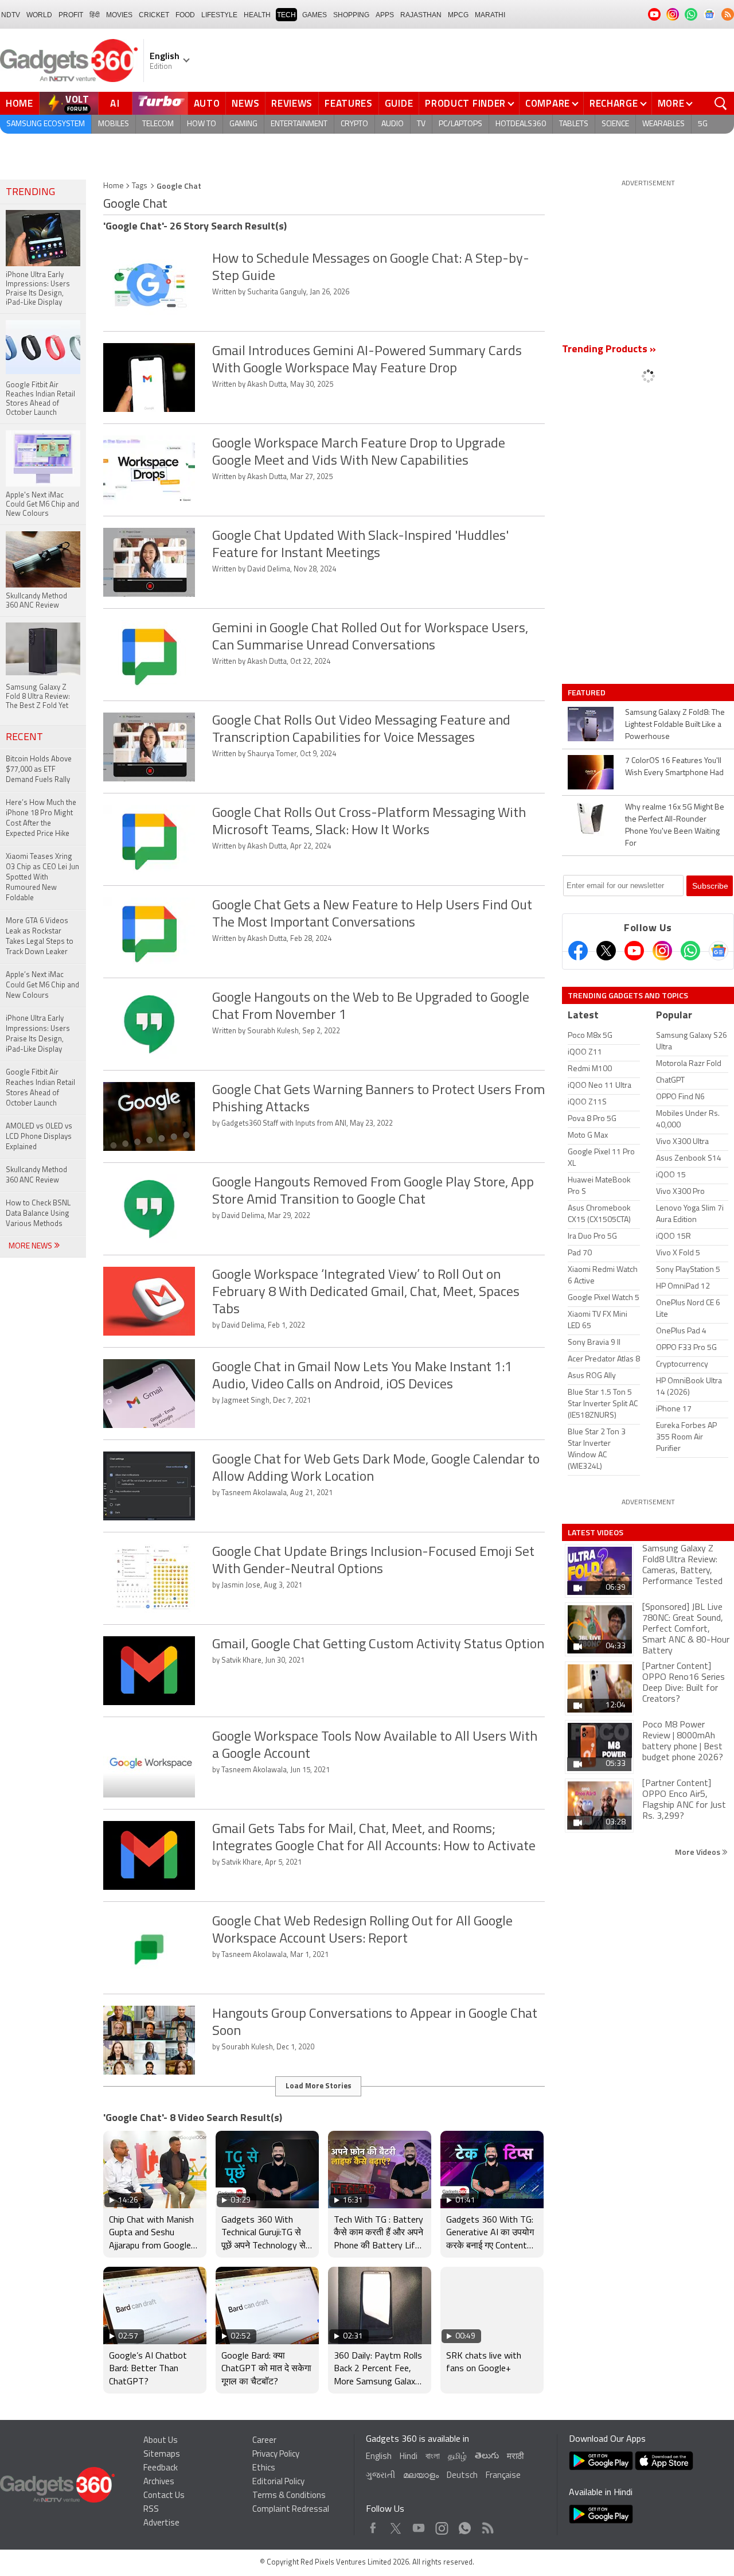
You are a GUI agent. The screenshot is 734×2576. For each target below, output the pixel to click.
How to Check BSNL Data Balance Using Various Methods (38, 1214)
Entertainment (299, 124)
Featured (587, 692)
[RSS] (728, 14)
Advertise (161, 2524)
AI (115, 103)
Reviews (292, 103)
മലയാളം (421, 2476)
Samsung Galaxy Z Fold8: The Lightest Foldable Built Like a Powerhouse (675, 725)
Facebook (373, 2525)
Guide (399, 103)
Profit (71, 15)
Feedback (161, 2468)
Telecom (158, 124)
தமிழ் (457, 2457)
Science (615, 124)
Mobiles (114, 124)
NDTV (11, 15)
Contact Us (164, 2496)
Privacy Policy (276, 2455)
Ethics (264, 2468)
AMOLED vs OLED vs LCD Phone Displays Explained (39, 1137)
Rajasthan (421, 15)
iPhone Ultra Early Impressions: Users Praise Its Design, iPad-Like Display (38, 1034)
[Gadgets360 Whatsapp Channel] (690, 951)
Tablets (574, 124)
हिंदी (95, 15)
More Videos (698, 1852)
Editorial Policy (278, 2482)
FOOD (185, 15)
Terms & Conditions (289, 2496)
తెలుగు (487, 2456)
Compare (548, 103)
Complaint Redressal (291, 2510)
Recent (24, 738)
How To (202, 124)
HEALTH (257, 15)
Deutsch (462, 2476)
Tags (140, 186)
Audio (393, 124)
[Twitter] (606, 951)
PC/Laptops (460, 124)
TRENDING (30, 193)
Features (349, 103)
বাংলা (433, 2457)
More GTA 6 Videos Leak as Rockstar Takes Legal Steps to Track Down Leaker (40, 937)
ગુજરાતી (380, 2476)
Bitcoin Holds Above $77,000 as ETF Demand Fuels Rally (39, 770)
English (379, 2457)
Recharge (614, 103)
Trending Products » (609, 350)
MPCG (458, 15)
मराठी (515, 2457)
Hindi (409, 2457)
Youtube (419, 2525)
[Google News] (719, 951)
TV (421, 124)
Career (264, 2441)
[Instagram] (662, 951)
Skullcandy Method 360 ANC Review (36, 1175)
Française (503, 2476)
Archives (159, 2482)
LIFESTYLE (219, 15)
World (39, 15)
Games (315, 15)
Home (19, 103)
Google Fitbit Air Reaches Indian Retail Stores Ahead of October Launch (40, 1088)
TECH (286, 15)
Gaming (243, 124)
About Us (161, 2441)
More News (31, 1246)
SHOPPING (351, 15)
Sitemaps (162, 2455)
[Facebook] (578, 951)
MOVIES (119, 15)
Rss (487, 2525)
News (245, 103)
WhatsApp (465, 2525)
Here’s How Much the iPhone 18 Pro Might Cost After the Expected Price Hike (41, 818)
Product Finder (465, 103)
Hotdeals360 (521, 124)
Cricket (154, 15)
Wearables (663, 124)
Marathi (490, 15)
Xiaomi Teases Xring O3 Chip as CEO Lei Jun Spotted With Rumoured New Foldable (42, 878)
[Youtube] (634, 951)
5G (703, 124)
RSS (151, 2510)
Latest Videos (596, 1532)
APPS (385, 15)
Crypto (354, 124)
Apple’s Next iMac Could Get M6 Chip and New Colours (42, 985)
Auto (207, 103)
